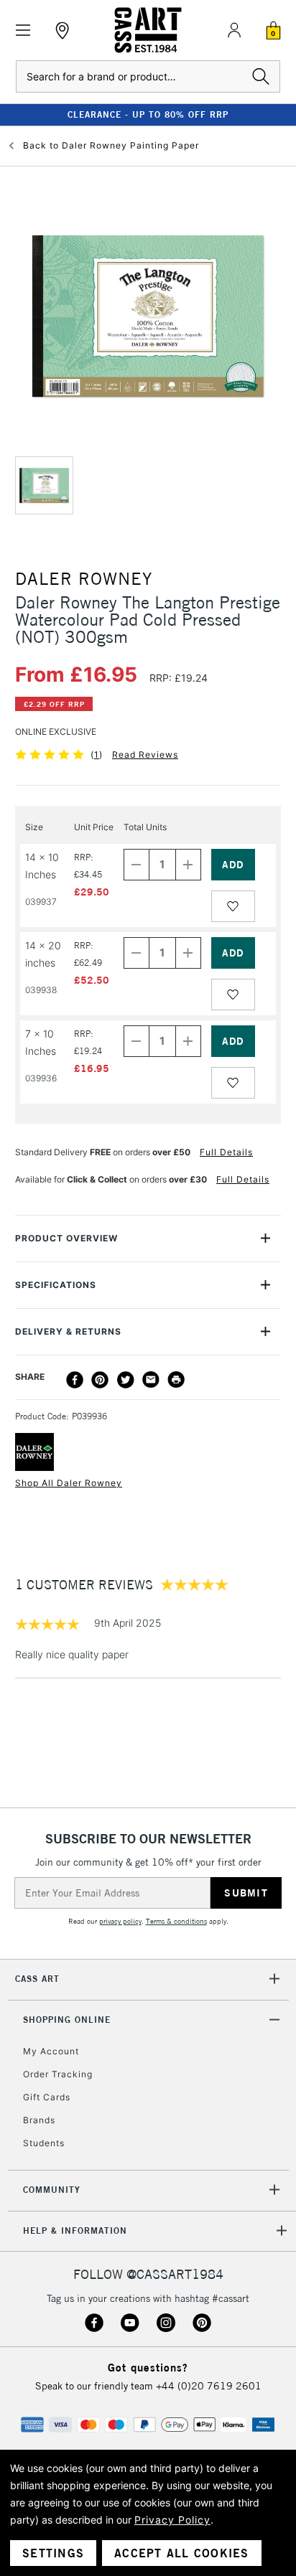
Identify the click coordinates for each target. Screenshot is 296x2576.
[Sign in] (234, 30)
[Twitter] (126, 1380)
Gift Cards (47, 2097)
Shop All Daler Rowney (69, 1483)
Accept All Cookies (182, 2553)
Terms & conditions (176, 1921)
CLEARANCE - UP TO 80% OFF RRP (148, 114)
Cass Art (37, 1979)
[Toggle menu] (23, 30)
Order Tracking (58, 2074)
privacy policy (120, 1921)
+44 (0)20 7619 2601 (209, 2386)
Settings (53, 2553)
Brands (39, 2120)
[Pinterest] (100, 1380)
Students (44, 2143)
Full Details (226, 1152)
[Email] (151, 1380)
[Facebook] (75, 1380)
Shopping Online (67, 2020)
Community (52, 2190)
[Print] (176, 1380)
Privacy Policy (172, 2520)
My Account (51, 2051)
